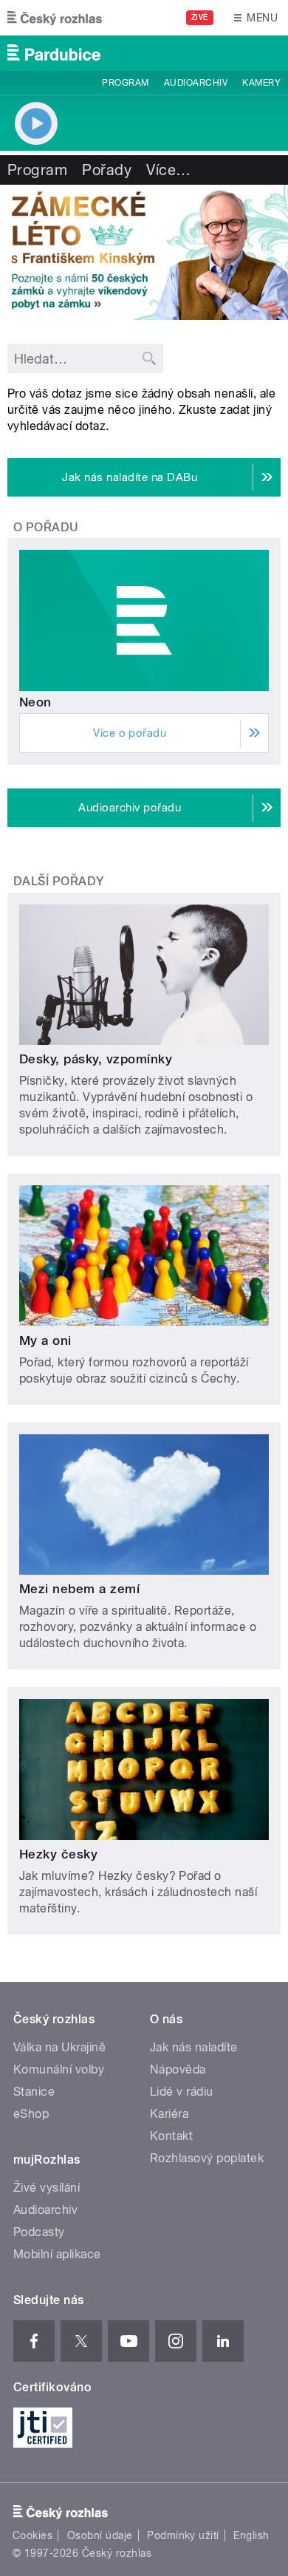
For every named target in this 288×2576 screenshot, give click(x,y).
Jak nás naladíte (194, 2047)
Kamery (261, 83)
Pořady (107, 170)
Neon (35, 702)
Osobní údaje (100, 2535)
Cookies (32, 2535)
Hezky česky (58, 1854)
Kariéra (169, 2114)
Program (125, 83)
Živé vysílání (47, 2188)
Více (168, 170)
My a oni (45, 1340)
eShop (31, 2114)
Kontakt (171, 2136)
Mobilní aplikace (57, 2254)
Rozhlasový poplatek (207, 2158)
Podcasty (39, 2232)
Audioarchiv (196, 83)
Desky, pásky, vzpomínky (96, 1059)
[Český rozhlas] (55, 18)
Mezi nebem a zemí (79, 1589)
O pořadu (46, 527)
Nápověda (178, 2069)
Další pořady (59, 881)
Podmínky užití (183, 2535)
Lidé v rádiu (182, 2092)
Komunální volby (59, 2069)
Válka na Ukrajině (59, 2047)
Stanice (34, 2092)
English (251, 2535)
